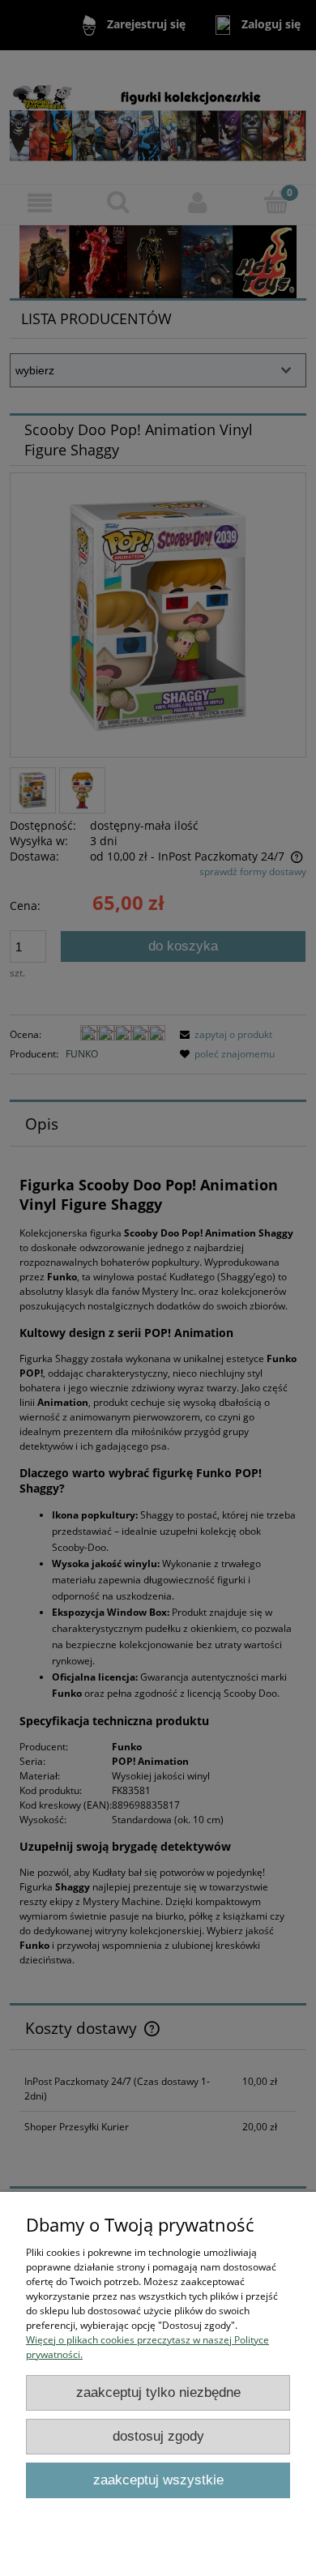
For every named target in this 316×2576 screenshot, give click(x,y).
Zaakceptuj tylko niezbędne (158, 2392)
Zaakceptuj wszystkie (158, 2480)
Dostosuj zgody (158, 2436)
